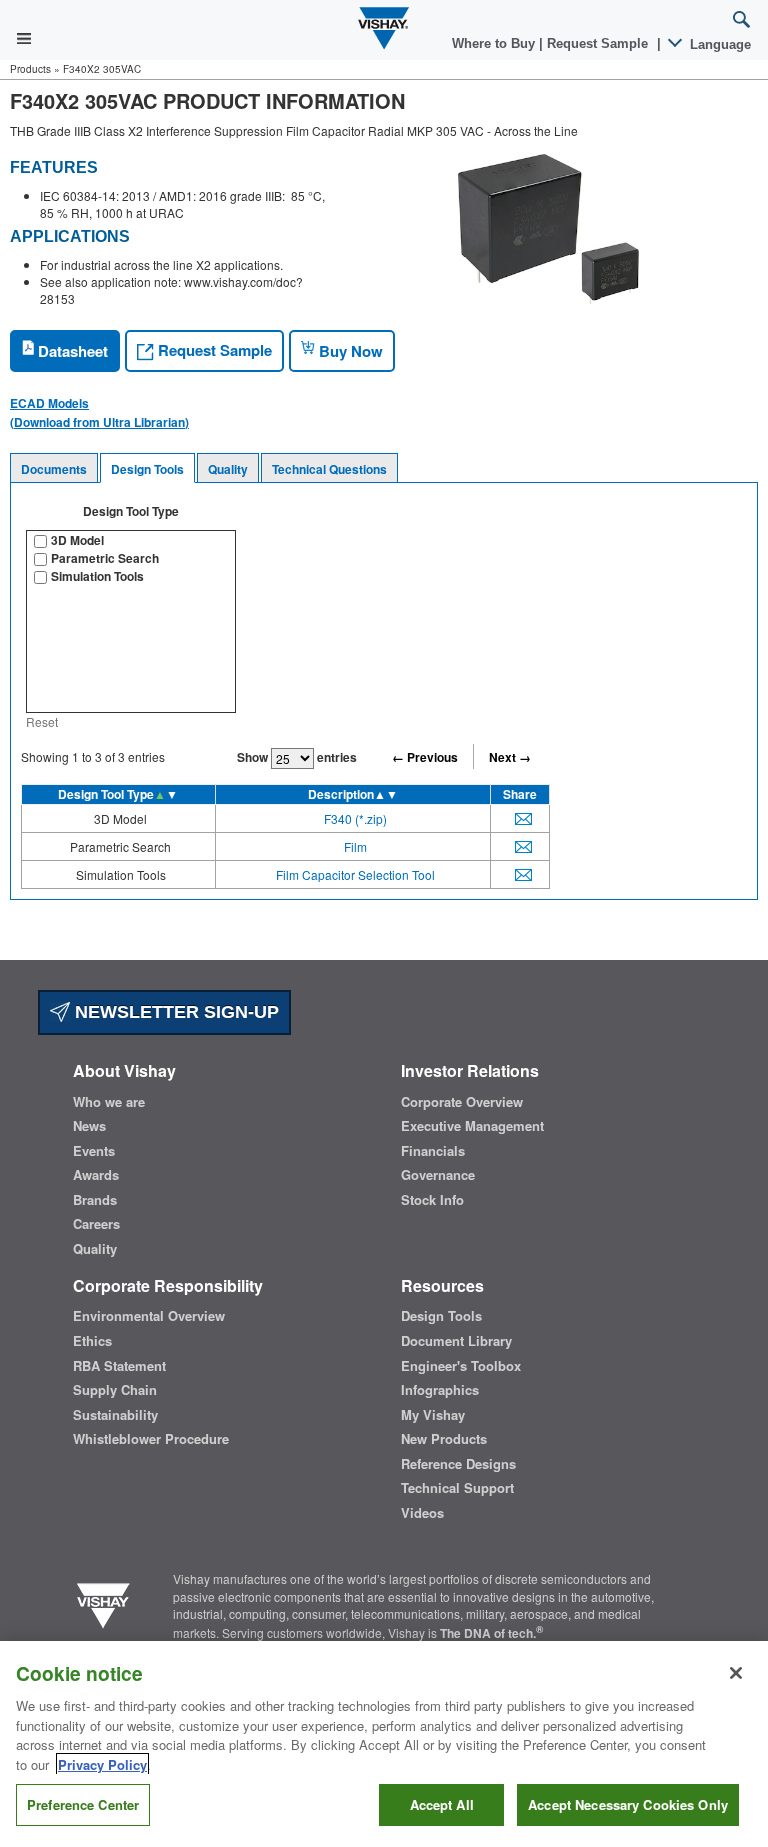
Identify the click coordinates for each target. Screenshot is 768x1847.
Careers (96, 1224)
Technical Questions (329, 469)
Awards (96, 1175)
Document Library (456, 1341)
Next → (510, 757)
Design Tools (147, 469)
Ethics (92, 1341)
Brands (95, 1200)
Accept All (442, 1804)
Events (94, 1151)
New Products (444, 1439)
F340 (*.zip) (355, 818)
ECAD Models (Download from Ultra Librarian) (99, 412)
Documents (54, 469)
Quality (228, 469)
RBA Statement (119, 1366)
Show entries (297, 757)
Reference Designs (458, 1464)
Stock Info (432, 1200)
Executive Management (472, 1126)
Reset (42, 721)
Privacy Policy (102, 1764)
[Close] (736, 1673)
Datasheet (71, 351)
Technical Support (457, 1488)
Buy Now (349, 351)
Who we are (109, 1102)
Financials (433, 1151)
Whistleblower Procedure (151, 1439)
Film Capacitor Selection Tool (355, 874)
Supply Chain (115, 1390)
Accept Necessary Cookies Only (628, 1804)
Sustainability (115, 1415)
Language (718, 44)
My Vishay (433, 1415)
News (89, 1126)
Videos (422, 1513)
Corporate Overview (462, 1102)
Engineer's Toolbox (461, 1366)
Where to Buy (495, 43)
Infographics (440, 1390)
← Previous (425, 757)
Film (355, 846)
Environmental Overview (149, 1316)
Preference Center (83, 1804)
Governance (438, 1175)
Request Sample (213, 350)
